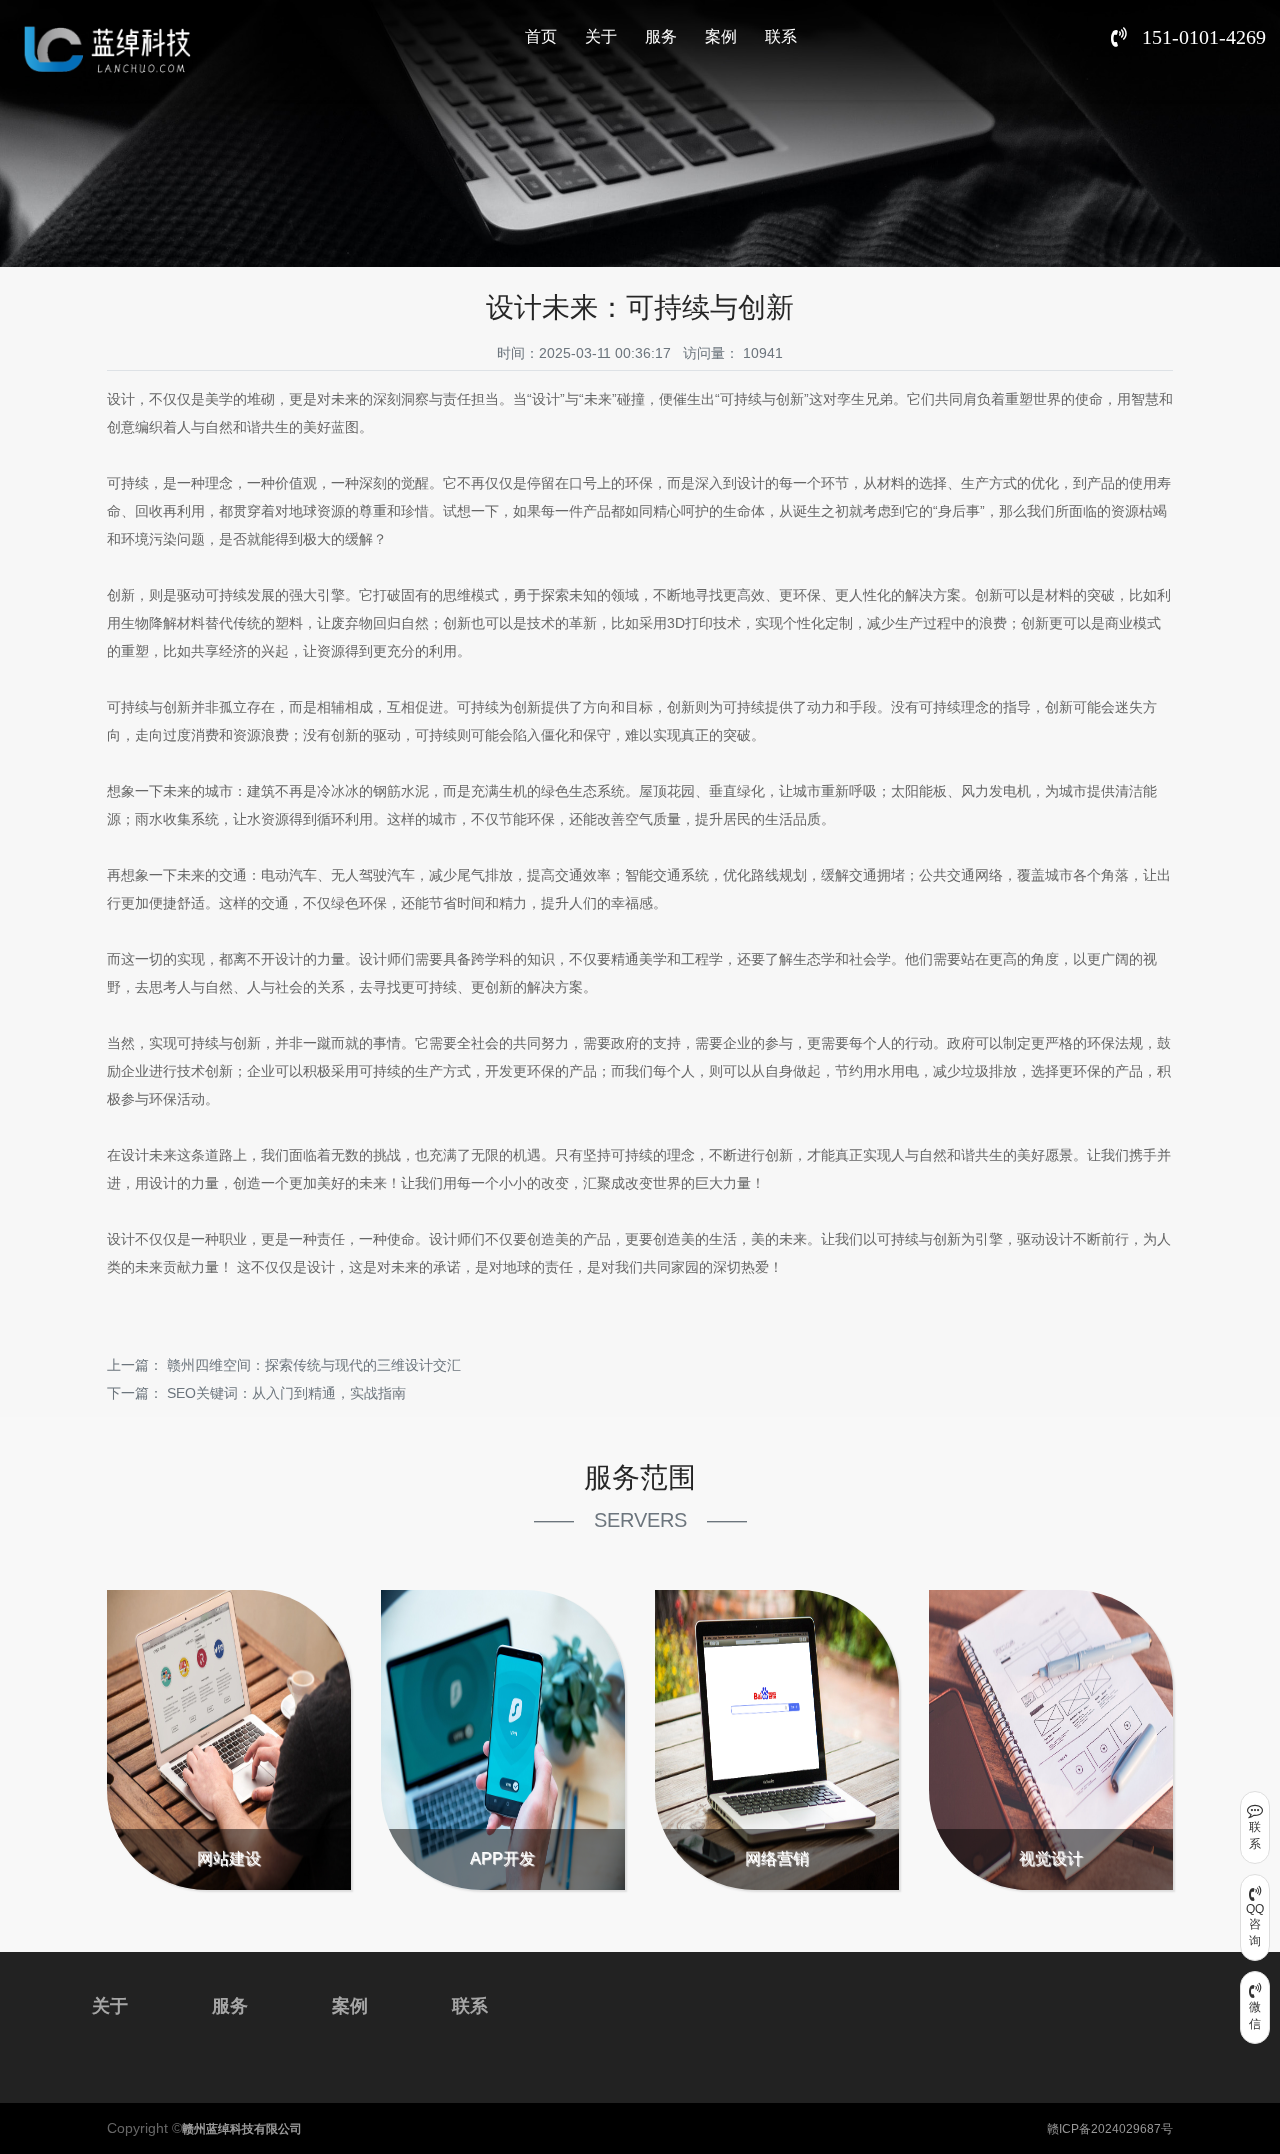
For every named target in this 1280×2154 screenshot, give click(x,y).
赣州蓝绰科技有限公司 (242, 2129)
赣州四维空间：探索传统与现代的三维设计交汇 (314, 1365)
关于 (601, 36)
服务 (661, 36)
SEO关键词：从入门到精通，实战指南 (286, 1393)
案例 (721, 36)
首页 (541, 36)
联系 (781, 36)
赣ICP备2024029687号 (1110, 2129)
